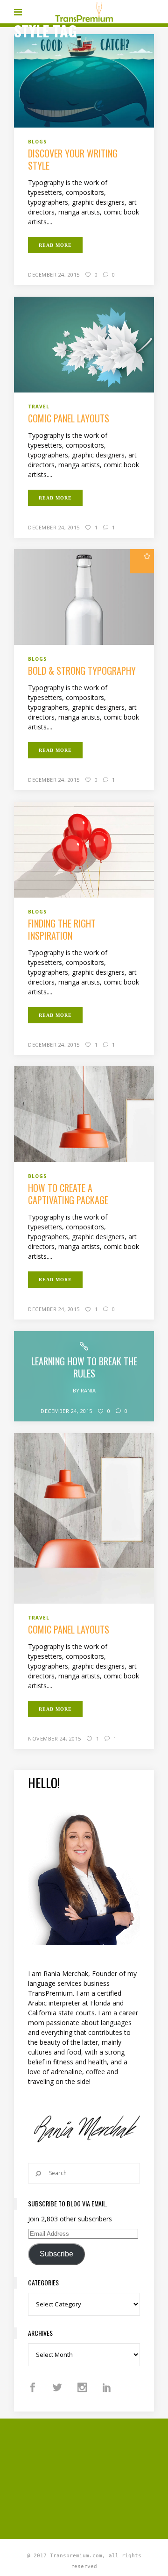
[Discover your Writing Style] (84, 80)
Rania (88, 1390)
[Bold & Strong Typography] (84, 596)
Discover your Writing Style (73, 159)
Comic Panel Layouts (69, 418)
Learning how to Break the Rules (84, 1367)
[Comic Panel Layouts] (84, 344)
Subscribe (56, 2254)
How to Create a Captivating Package (68, 1194)
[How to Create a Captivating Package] (84, 1113)
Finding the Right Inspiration (62, 929)
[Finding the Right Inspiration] (84, 849)
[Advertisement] (91, 2477)
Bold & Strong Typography (82, 671)
